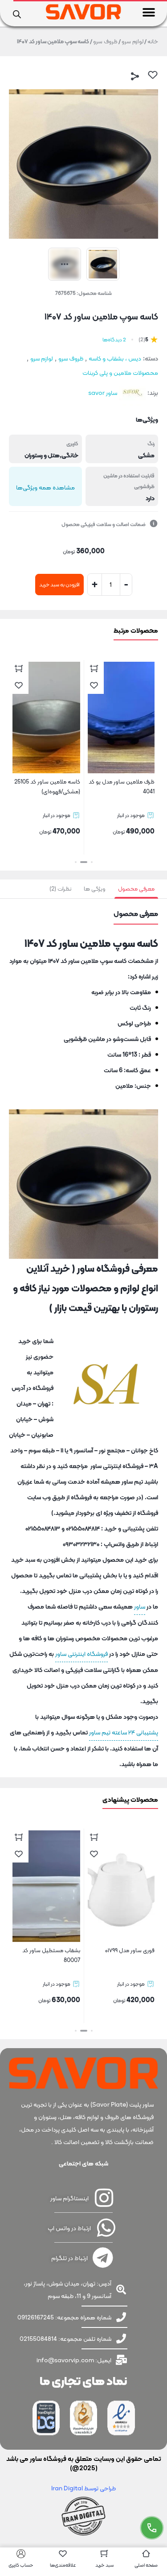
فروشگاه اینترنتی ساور (81, 1654)
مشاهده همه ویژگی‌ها (45, 487)
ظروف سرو (105, 41)
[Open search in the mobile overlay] (17, 13)
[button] (149, 12)
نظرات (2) (60, 889)
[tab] (136, 889)
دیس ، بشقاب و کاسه (115, 358)
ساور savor (103, 393)
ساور (140, 1606)
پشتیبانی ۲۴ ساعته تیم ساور (124, 1732)
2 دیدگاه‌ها (114, 340)
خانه (153, 41)
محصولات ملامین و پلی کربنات (120, 373)
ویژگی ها (95, 889)
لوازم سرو (132, 41)
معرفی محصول (136, 889)
